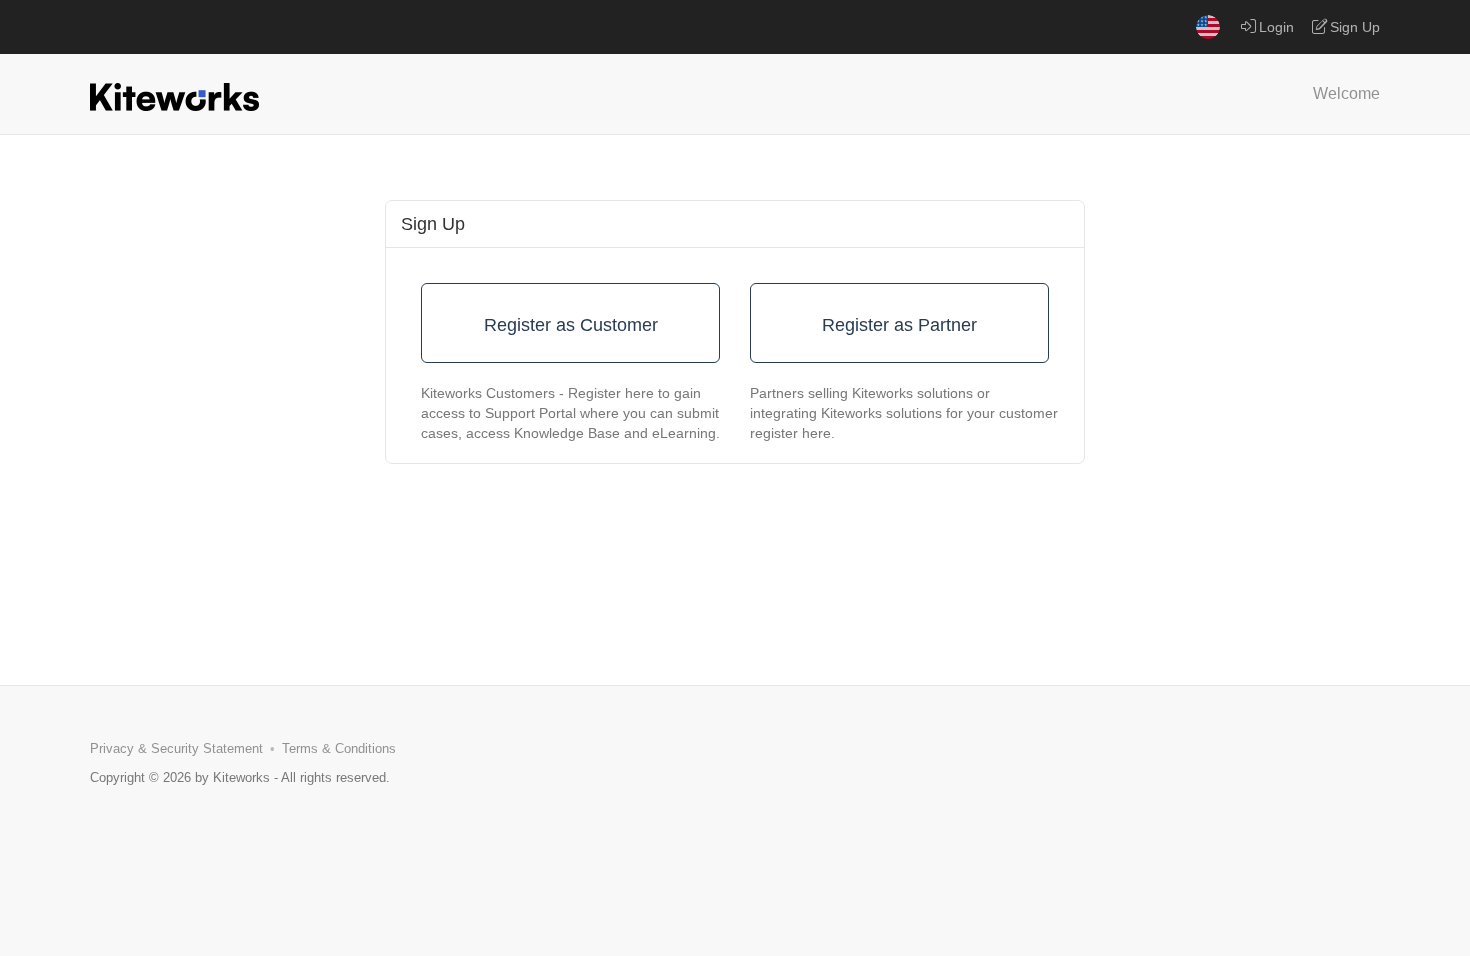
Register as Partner (899, 325)
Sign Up (1355, 27)
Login (1276, 27)
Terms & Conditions (339, 749)
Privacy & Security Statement (176, 749)
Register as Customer (571, 325)
